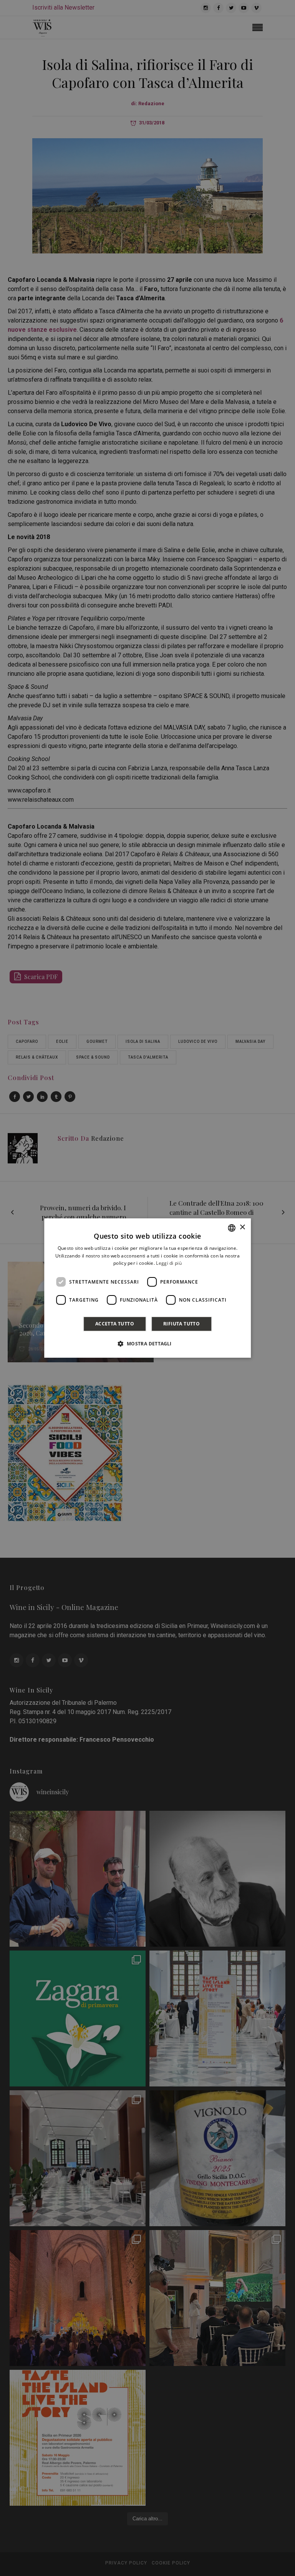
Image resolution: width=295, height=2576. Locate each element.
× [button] (242, 1227)
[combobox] (232, 1228)
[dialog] (147, 1288)
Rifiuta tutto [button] (181, 1324)
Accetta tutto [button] (115, 1324)
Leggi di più (169, 1263)
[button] (147, 1343)
